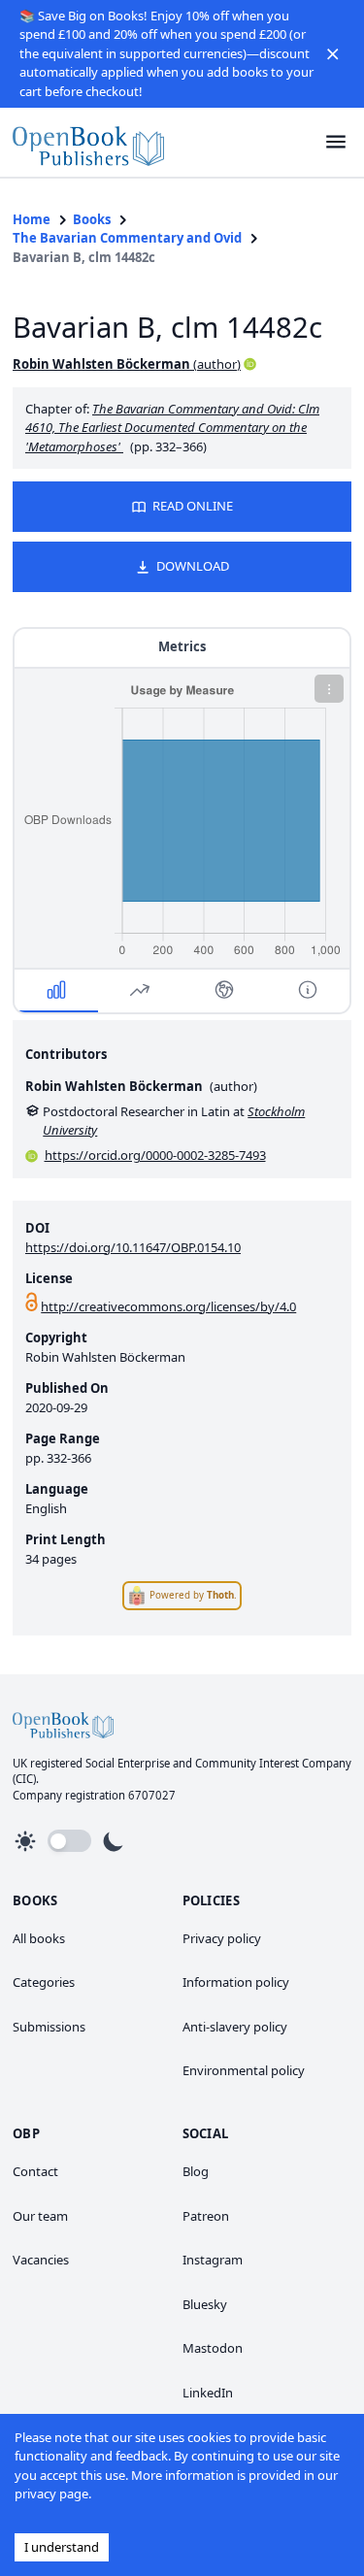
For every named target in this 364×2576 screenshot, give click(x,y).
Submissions (49, 2027)
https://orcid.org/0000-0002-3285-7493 (155, 1155)
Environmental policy (244, 2070)
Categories (44, 1982)
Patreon (206, 2216)
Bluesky (205, 2304)
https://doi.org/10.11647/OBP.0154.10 (133, 1247)
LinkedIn (208, 2393)
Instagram (213, 2260)
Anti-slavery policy (235, 2027)
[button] (333, 53)
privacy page (51, 2493)
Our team (40, 2216)
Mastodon (213, 2348)
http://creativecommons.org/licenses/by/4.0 (168, 1306)
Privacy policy (222, 1938)
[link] (88, 142)
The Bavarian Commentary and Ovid (127, 238)
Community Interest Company (273, 1763)
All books (39, 1938)
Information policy (236, 1982)
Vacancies (41, 2260)
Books (92, 219)
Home (32, 219)
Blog (196, 2171)
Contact (35, 2171)
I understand (62, 2547)
